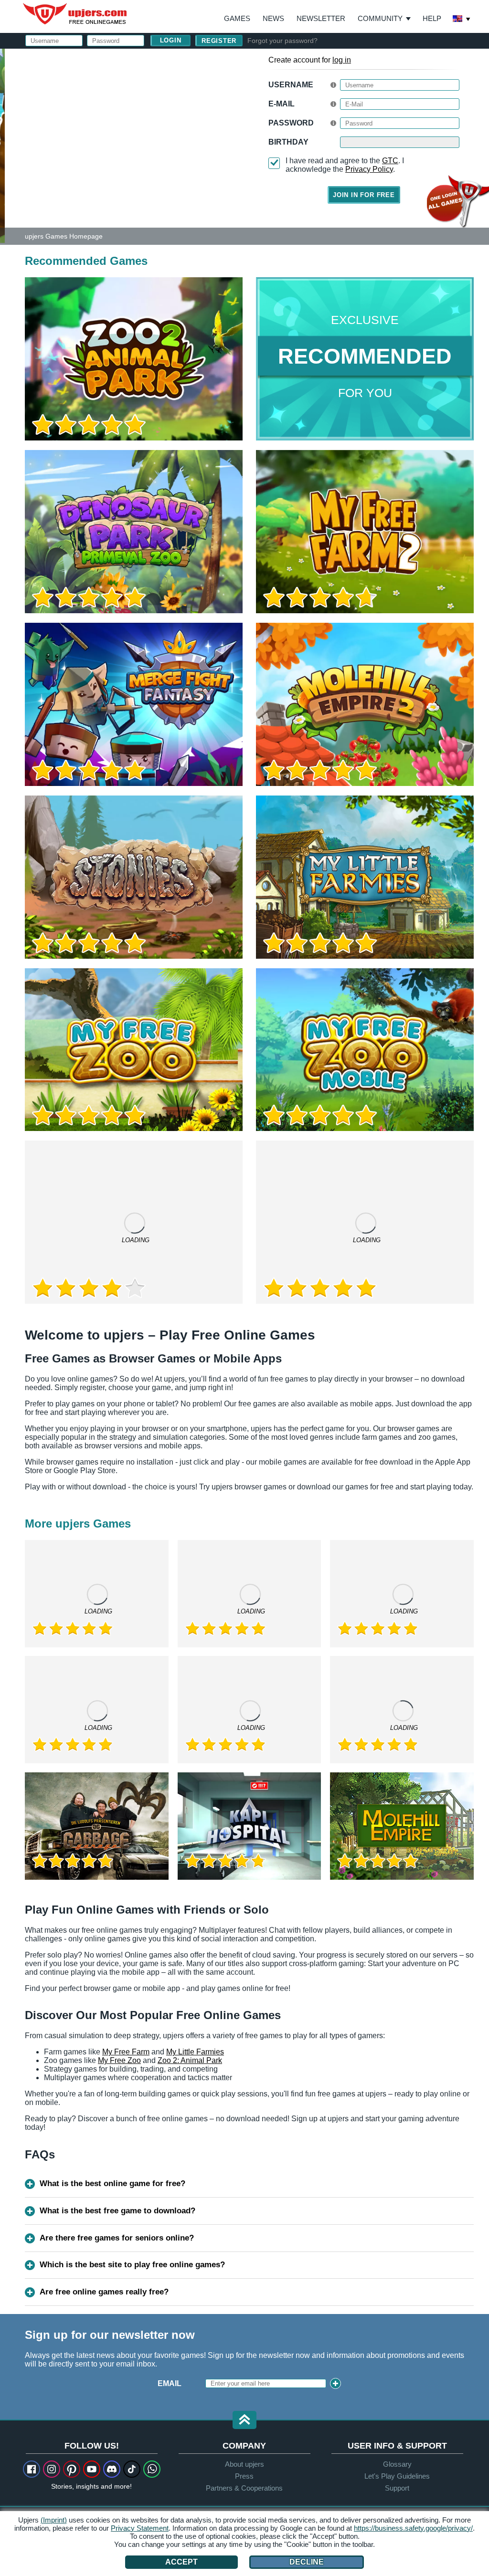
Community (380, 18)
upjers (75, 14)
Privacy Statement (140, 2528)
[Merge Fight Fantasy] (134, 704)
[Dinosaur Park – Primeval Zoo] (134, 532)
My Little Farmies (195, 2052)
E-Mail (282, 104)
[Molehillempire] (402, 1826)
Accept (181, 2562)
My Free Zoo (119, 2060)
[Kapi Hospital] (250, 1826)
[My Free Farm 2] (365, 532)
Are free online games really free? (104, 2292)
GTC (390, 161)
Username (291, 85)
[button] (244, 2421)
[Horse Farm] (365, 1222)
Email (170, 2383)
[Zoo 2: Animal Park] (2, 145)
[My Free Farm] (250, 1710)
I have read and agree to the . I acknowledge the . (345, 165)
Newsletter (321, 18)
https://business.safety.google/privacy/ (413, 2528)
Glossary (397, 2464)
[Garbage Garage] (97, 1826)
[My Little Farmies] (365, 877)
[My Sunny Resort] (402, 1594)
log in (342, 60)
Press (244, 2476)
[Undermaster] (402, 1710)
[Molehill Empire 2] (365, 704)
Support (397, 2488)
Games (237, 18)
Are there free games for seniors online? (117, 2238)
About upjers (244, 2464)
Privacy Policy (369, 169)
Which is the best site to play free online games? (132, 2265)
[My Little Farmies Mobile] (134, 1222)
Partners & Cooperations (244, 2488)
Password (291, 123)
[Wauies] (250, 1594)
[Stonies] (134, 877)
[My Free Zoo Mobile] (365, 1050)
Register (219, 41)
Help (432, 18)
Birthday (288, 142)
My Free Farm (126, 2052)
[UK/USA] (462, 20)
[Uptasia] (97, 1710)
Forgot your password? (282, 41)
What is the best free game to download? (117, 2211)
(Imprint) (54, 2520)
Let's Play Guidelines (397, 2476)
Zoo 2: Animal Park (190, 2060)
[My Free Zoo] (134, 1050)
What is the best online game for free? (112, 2183)
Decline (307, 2562)
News (273, 18)
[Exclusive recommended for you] (365, 359)
